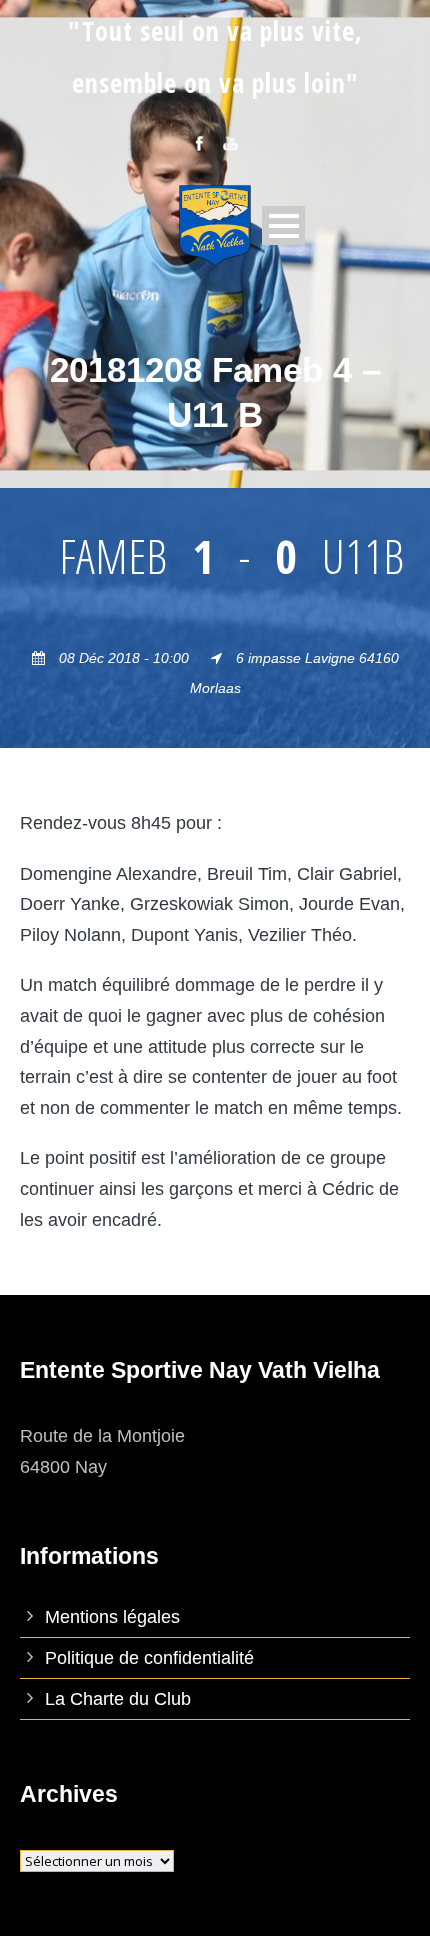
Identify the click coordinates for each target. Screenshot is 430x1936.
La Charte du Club (118, 1699)
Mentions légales (112, 1617)
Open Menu (283, 225)
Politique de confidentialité (149, 1658)
